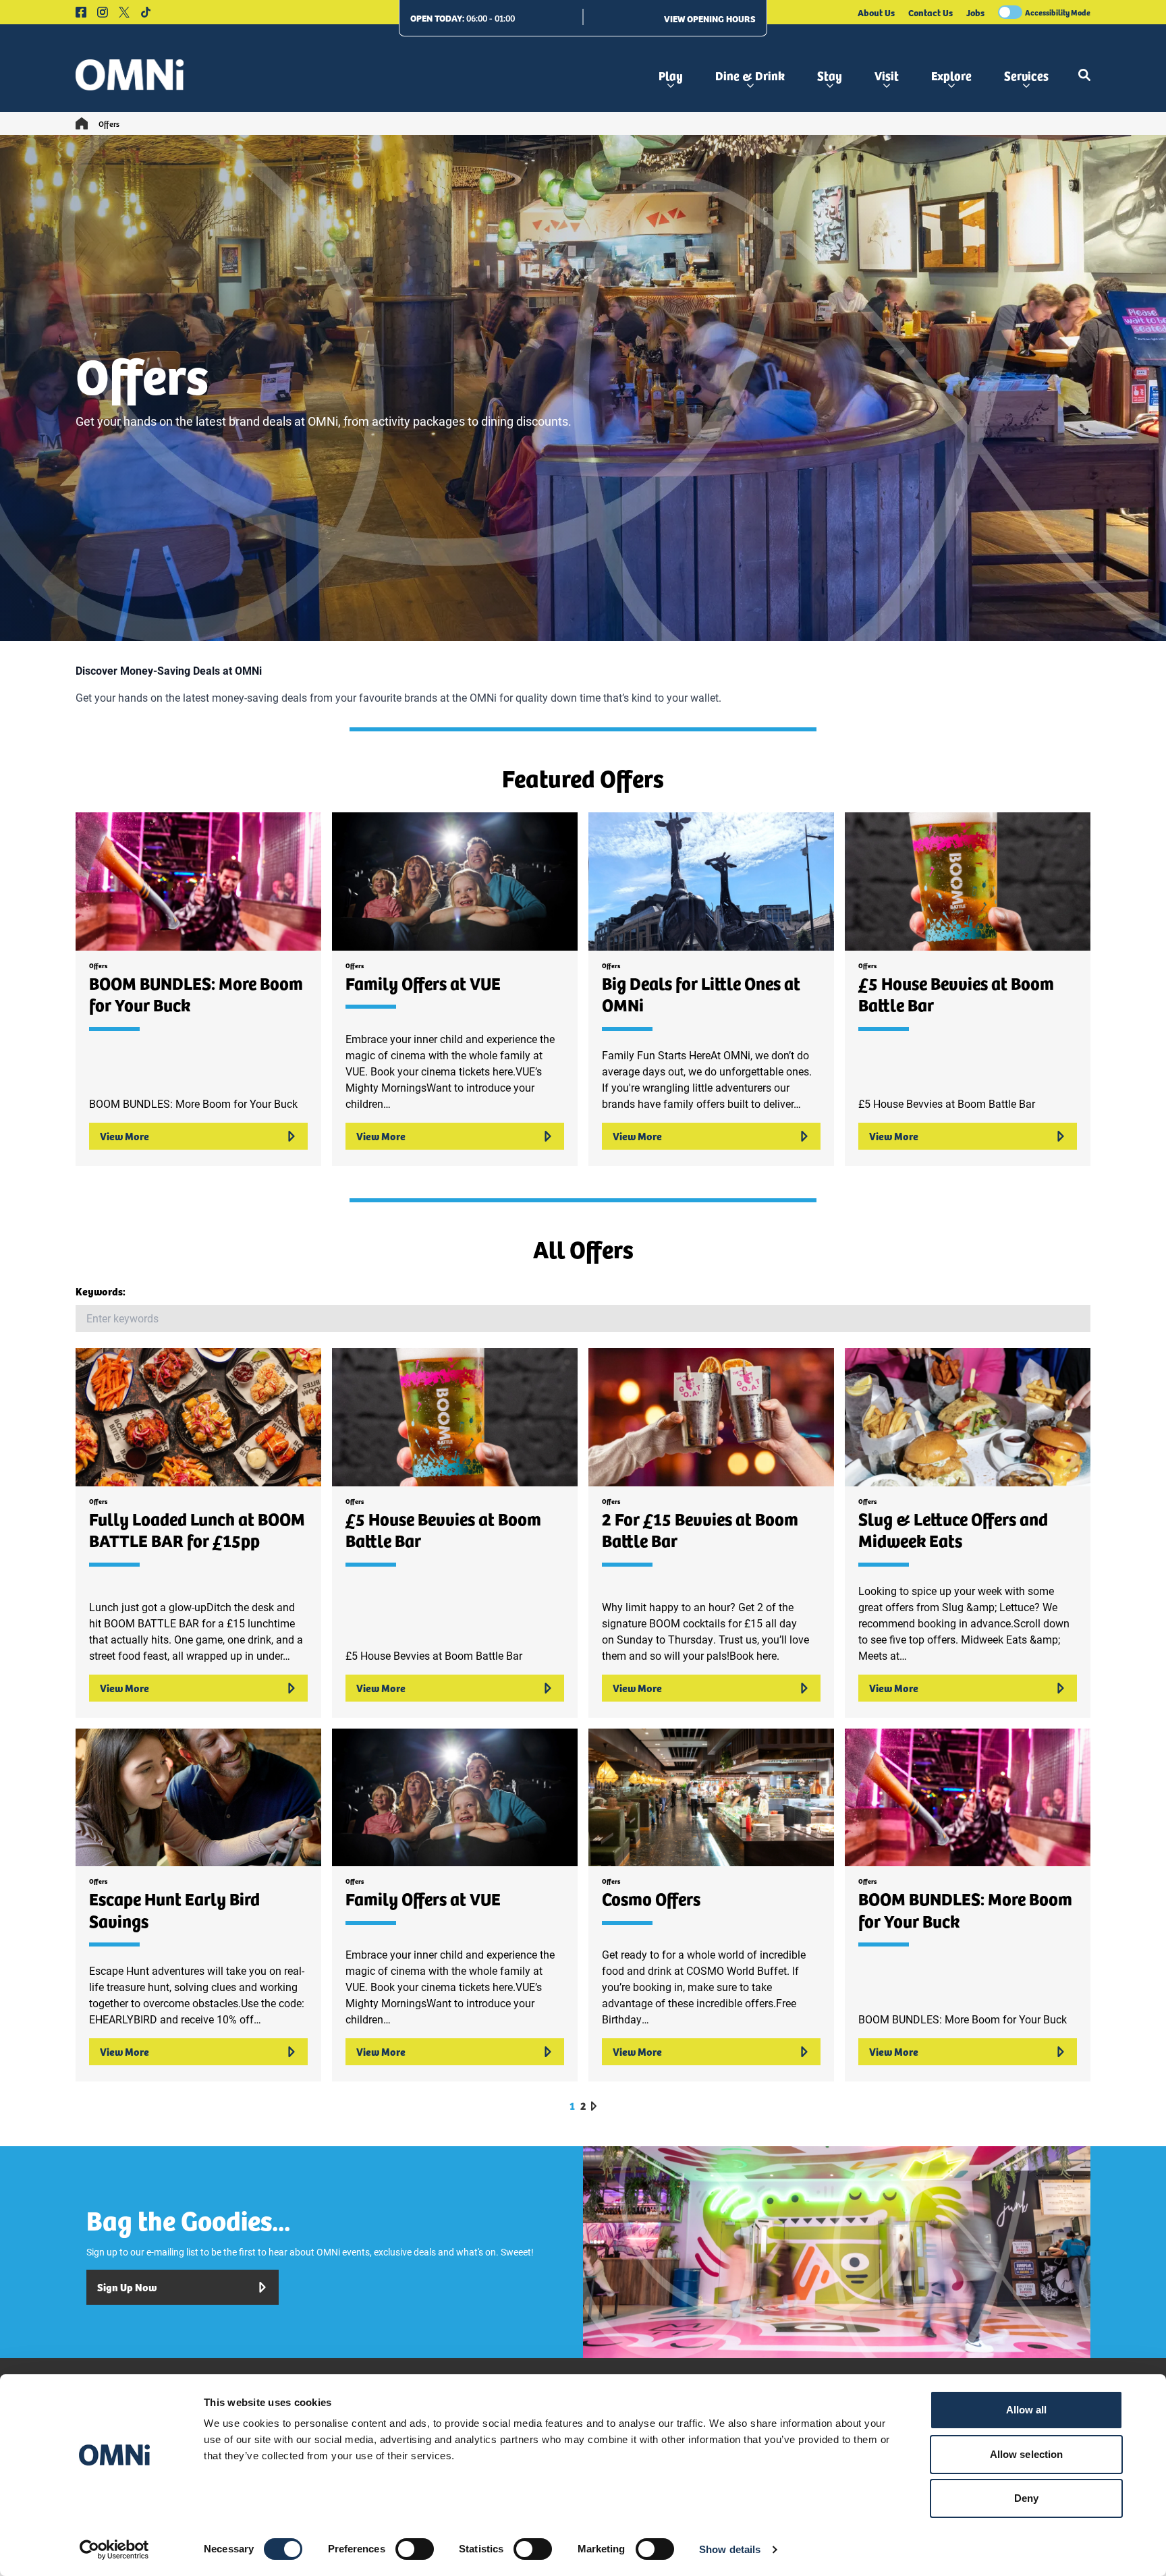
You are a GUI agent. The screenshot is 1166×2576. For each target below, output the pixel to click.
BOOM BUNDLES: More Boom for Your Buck (196, 994)
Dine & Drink (750, 75)
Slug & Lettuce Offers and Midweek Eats (953, 1530)
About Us (876, 12)
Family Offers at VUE (423, 983)
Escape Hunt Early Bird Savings (174, 1909)
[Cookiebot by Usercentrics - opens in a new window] (114, 2550)
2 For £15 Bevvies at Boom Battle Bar (700, 1530)
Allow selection (1027, 2454)
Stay (830, 75)
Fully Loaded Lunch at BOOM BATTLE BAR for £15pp (197, 1530)
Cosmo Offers (651, 1898)
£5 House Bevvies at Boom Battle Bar (956, 994)
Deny (1026, 2498)
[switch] (415, 2549)
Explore (951, 75)
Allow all (1027, 2410)
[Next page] (594, 2106)
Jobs (975, 12)
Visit (887, 75)
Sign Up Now (127, 2287)
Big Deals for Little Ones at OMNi (701, 994)
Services (1026, 75)
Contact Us (931, 12)
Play (671, 75)
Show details (730, 2549)
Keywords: (101, 1291)
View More (124, 1136)
